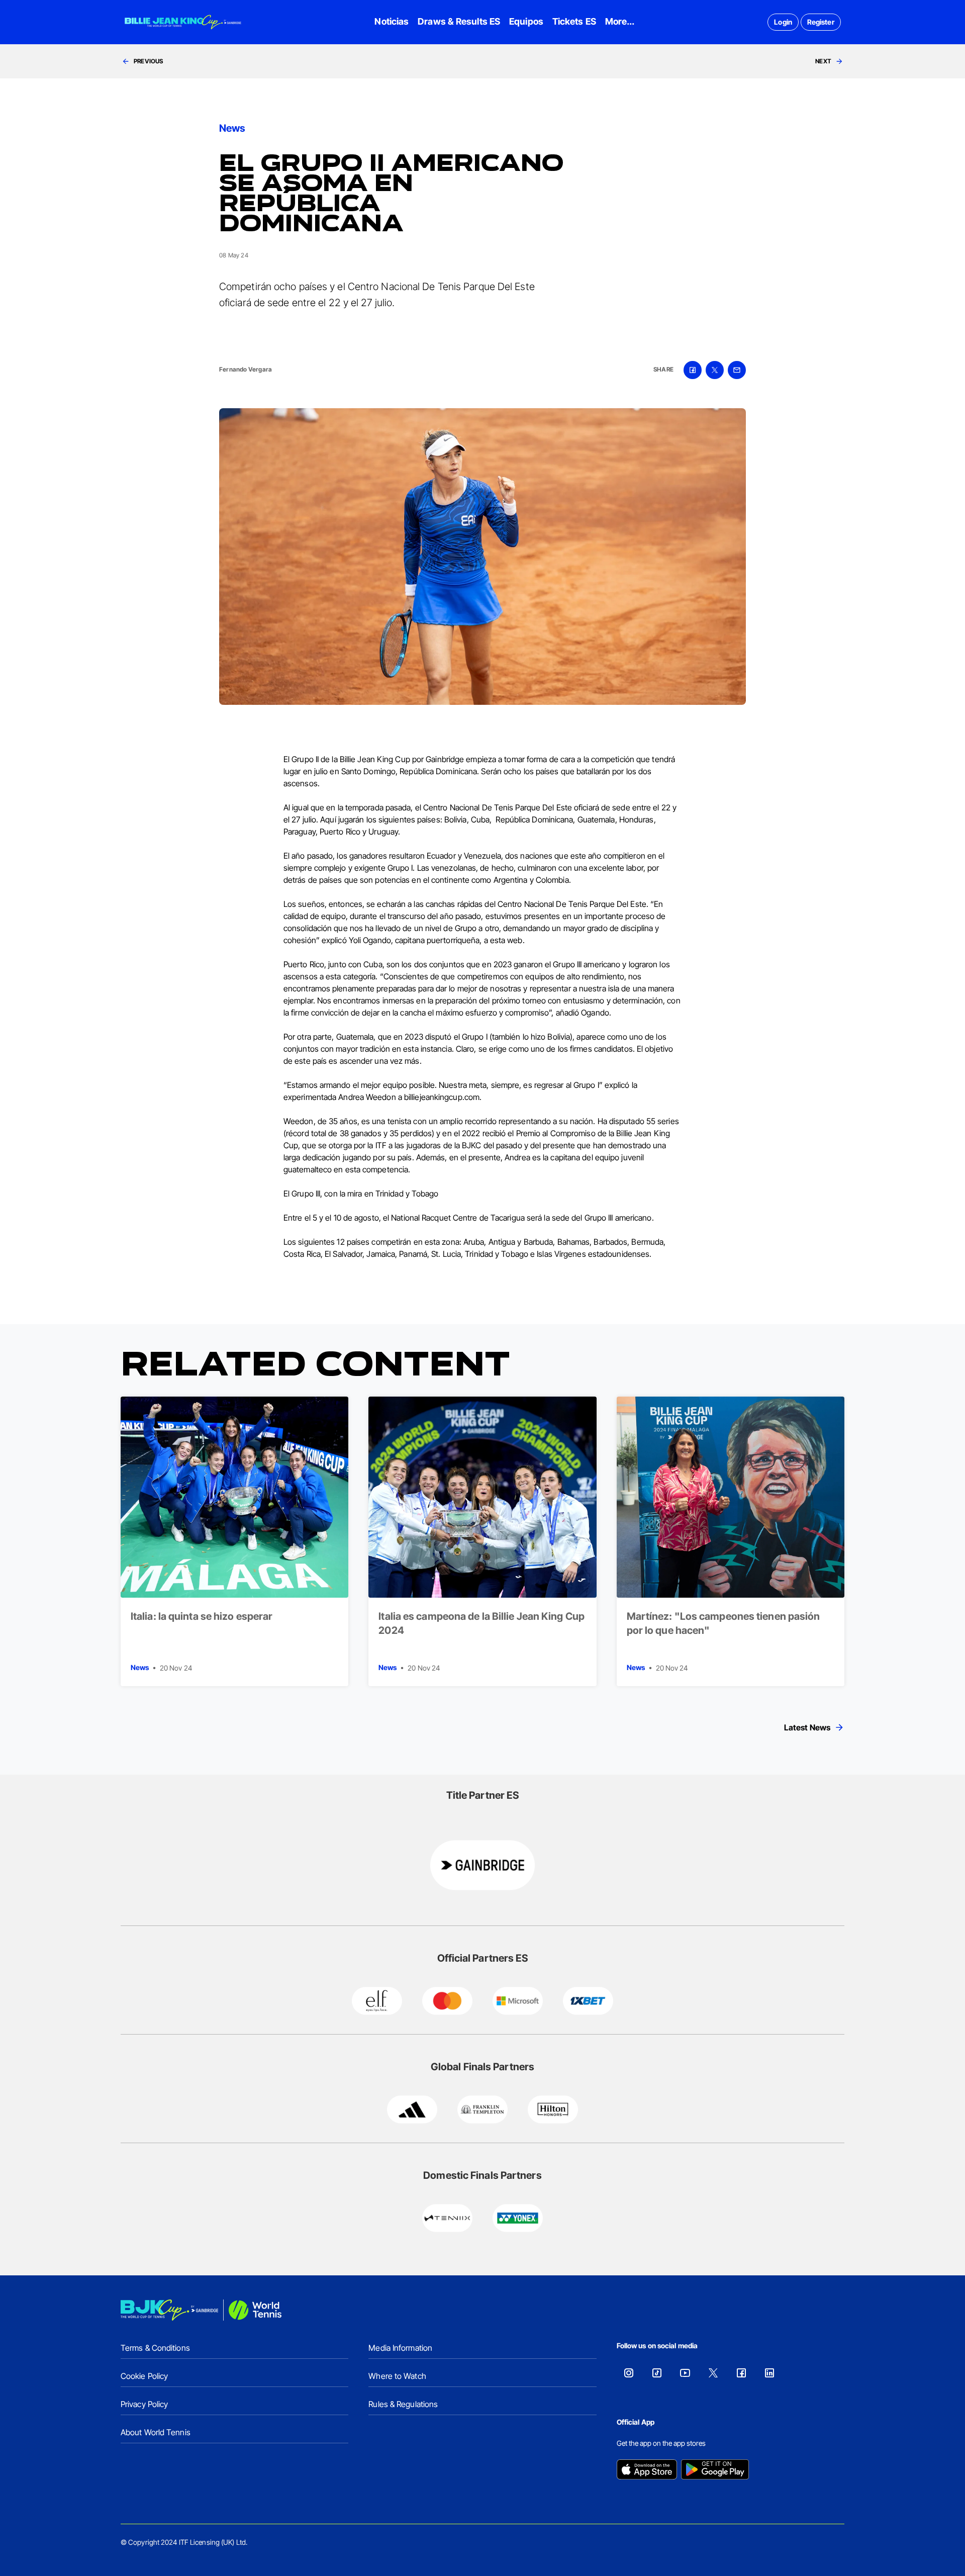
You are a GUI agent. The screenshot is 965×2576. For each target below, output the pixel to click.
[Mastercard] (447, 2001)
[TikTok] (657, 2373)
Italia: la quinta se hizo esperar (202, 1616)
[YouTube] (685, 2373)
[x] (715, 370)
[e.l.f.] (377, 2001)
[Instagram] (629, 2373)
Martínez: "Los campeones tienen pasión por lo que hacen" (723, 1623)
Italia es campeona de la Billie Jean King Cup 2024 (481, 1623)
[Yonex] (518, 2218)
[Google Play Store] (715, 2470)
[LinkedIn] (769, 2373)
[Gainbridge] (482, 1865)
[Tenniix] (447, 2218)
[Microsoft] (518, 2001)
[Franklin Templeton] (482, 2109)
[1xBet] (588, 2001)
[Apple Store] (647, 2470)
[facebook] (693, 370)
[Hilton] (553, 2109)
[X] (713, 2373)
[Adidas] (412, 2109)
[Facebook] (741, 2373)
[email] (737, 370)
